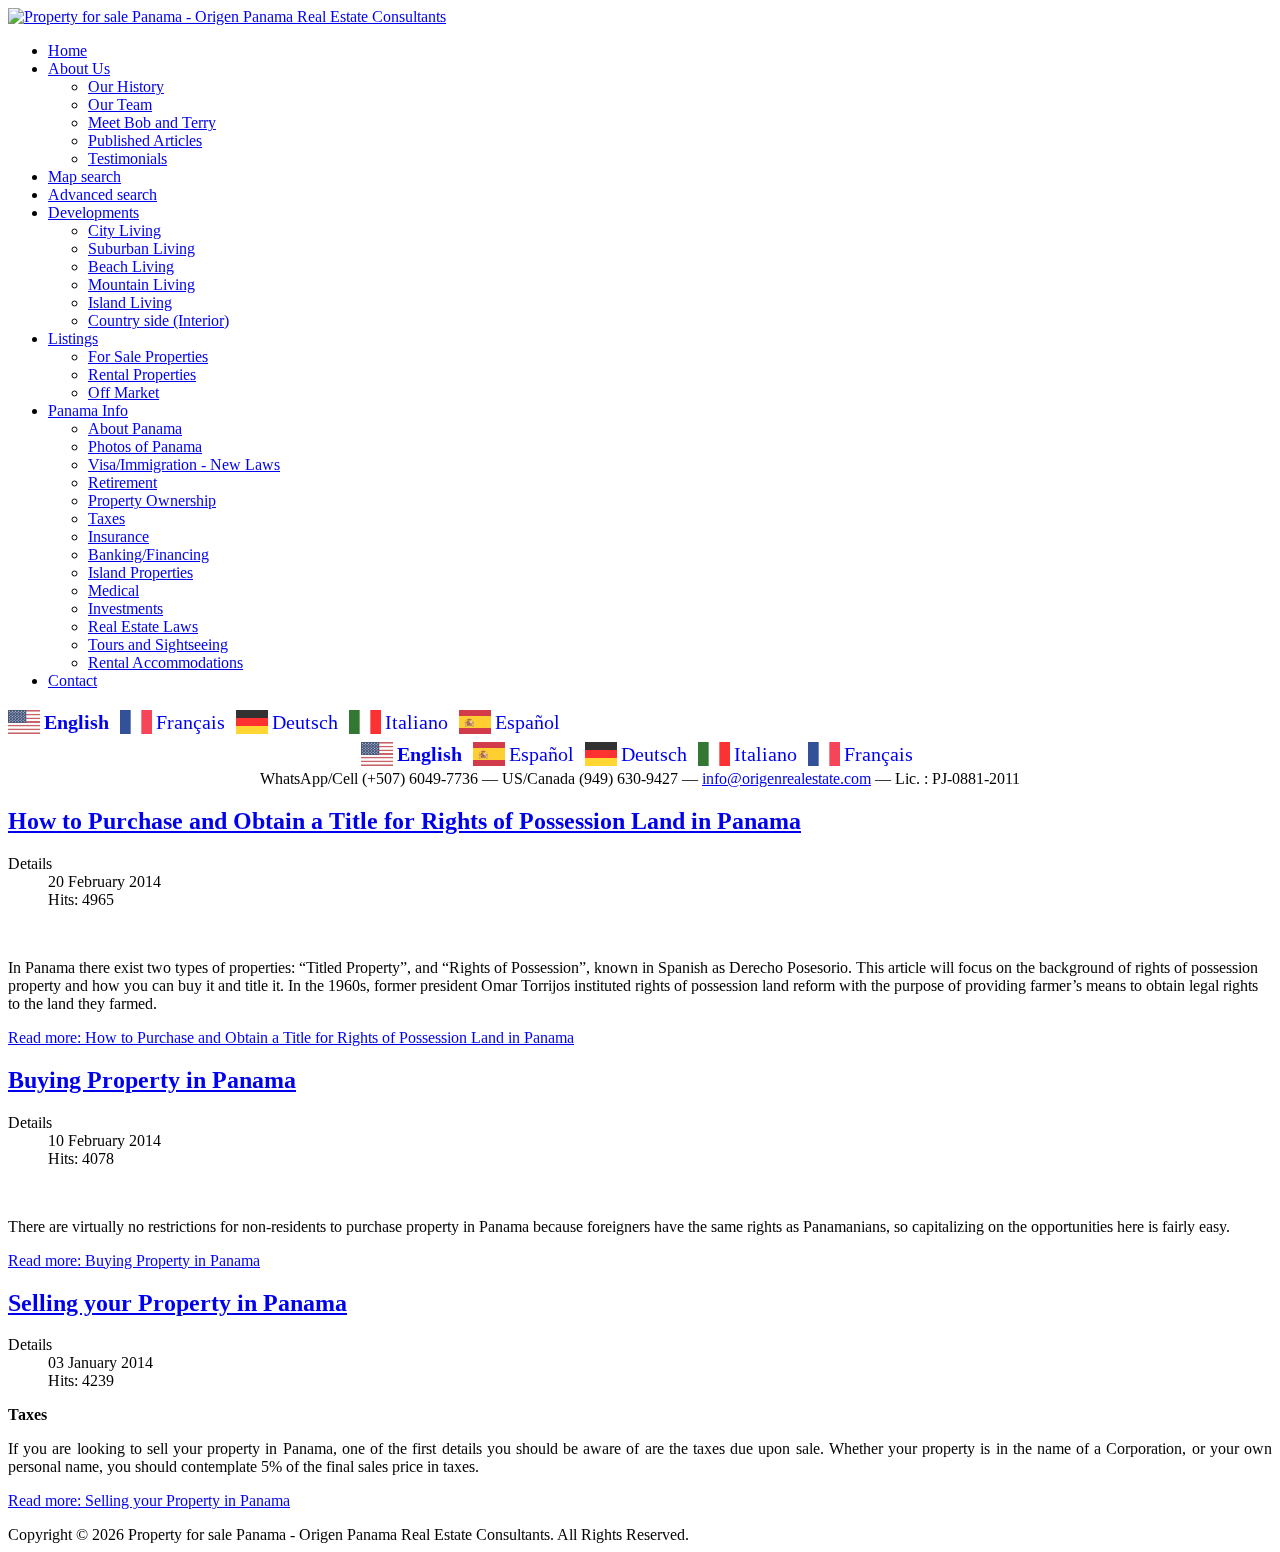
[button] (79, 68)
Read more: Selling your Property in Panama (149, 1500)
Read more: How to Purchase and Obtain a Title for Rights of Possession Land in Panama (291, 1037)
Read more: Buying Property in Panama (134, 1260)
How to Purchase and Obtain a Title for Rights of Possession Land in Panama (404, 821)
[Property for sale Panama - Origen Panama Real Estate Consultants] (227, 16)
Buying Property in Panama (152, 1080)
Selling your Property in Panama (177, 1303)
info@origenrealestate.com (786, 778)
